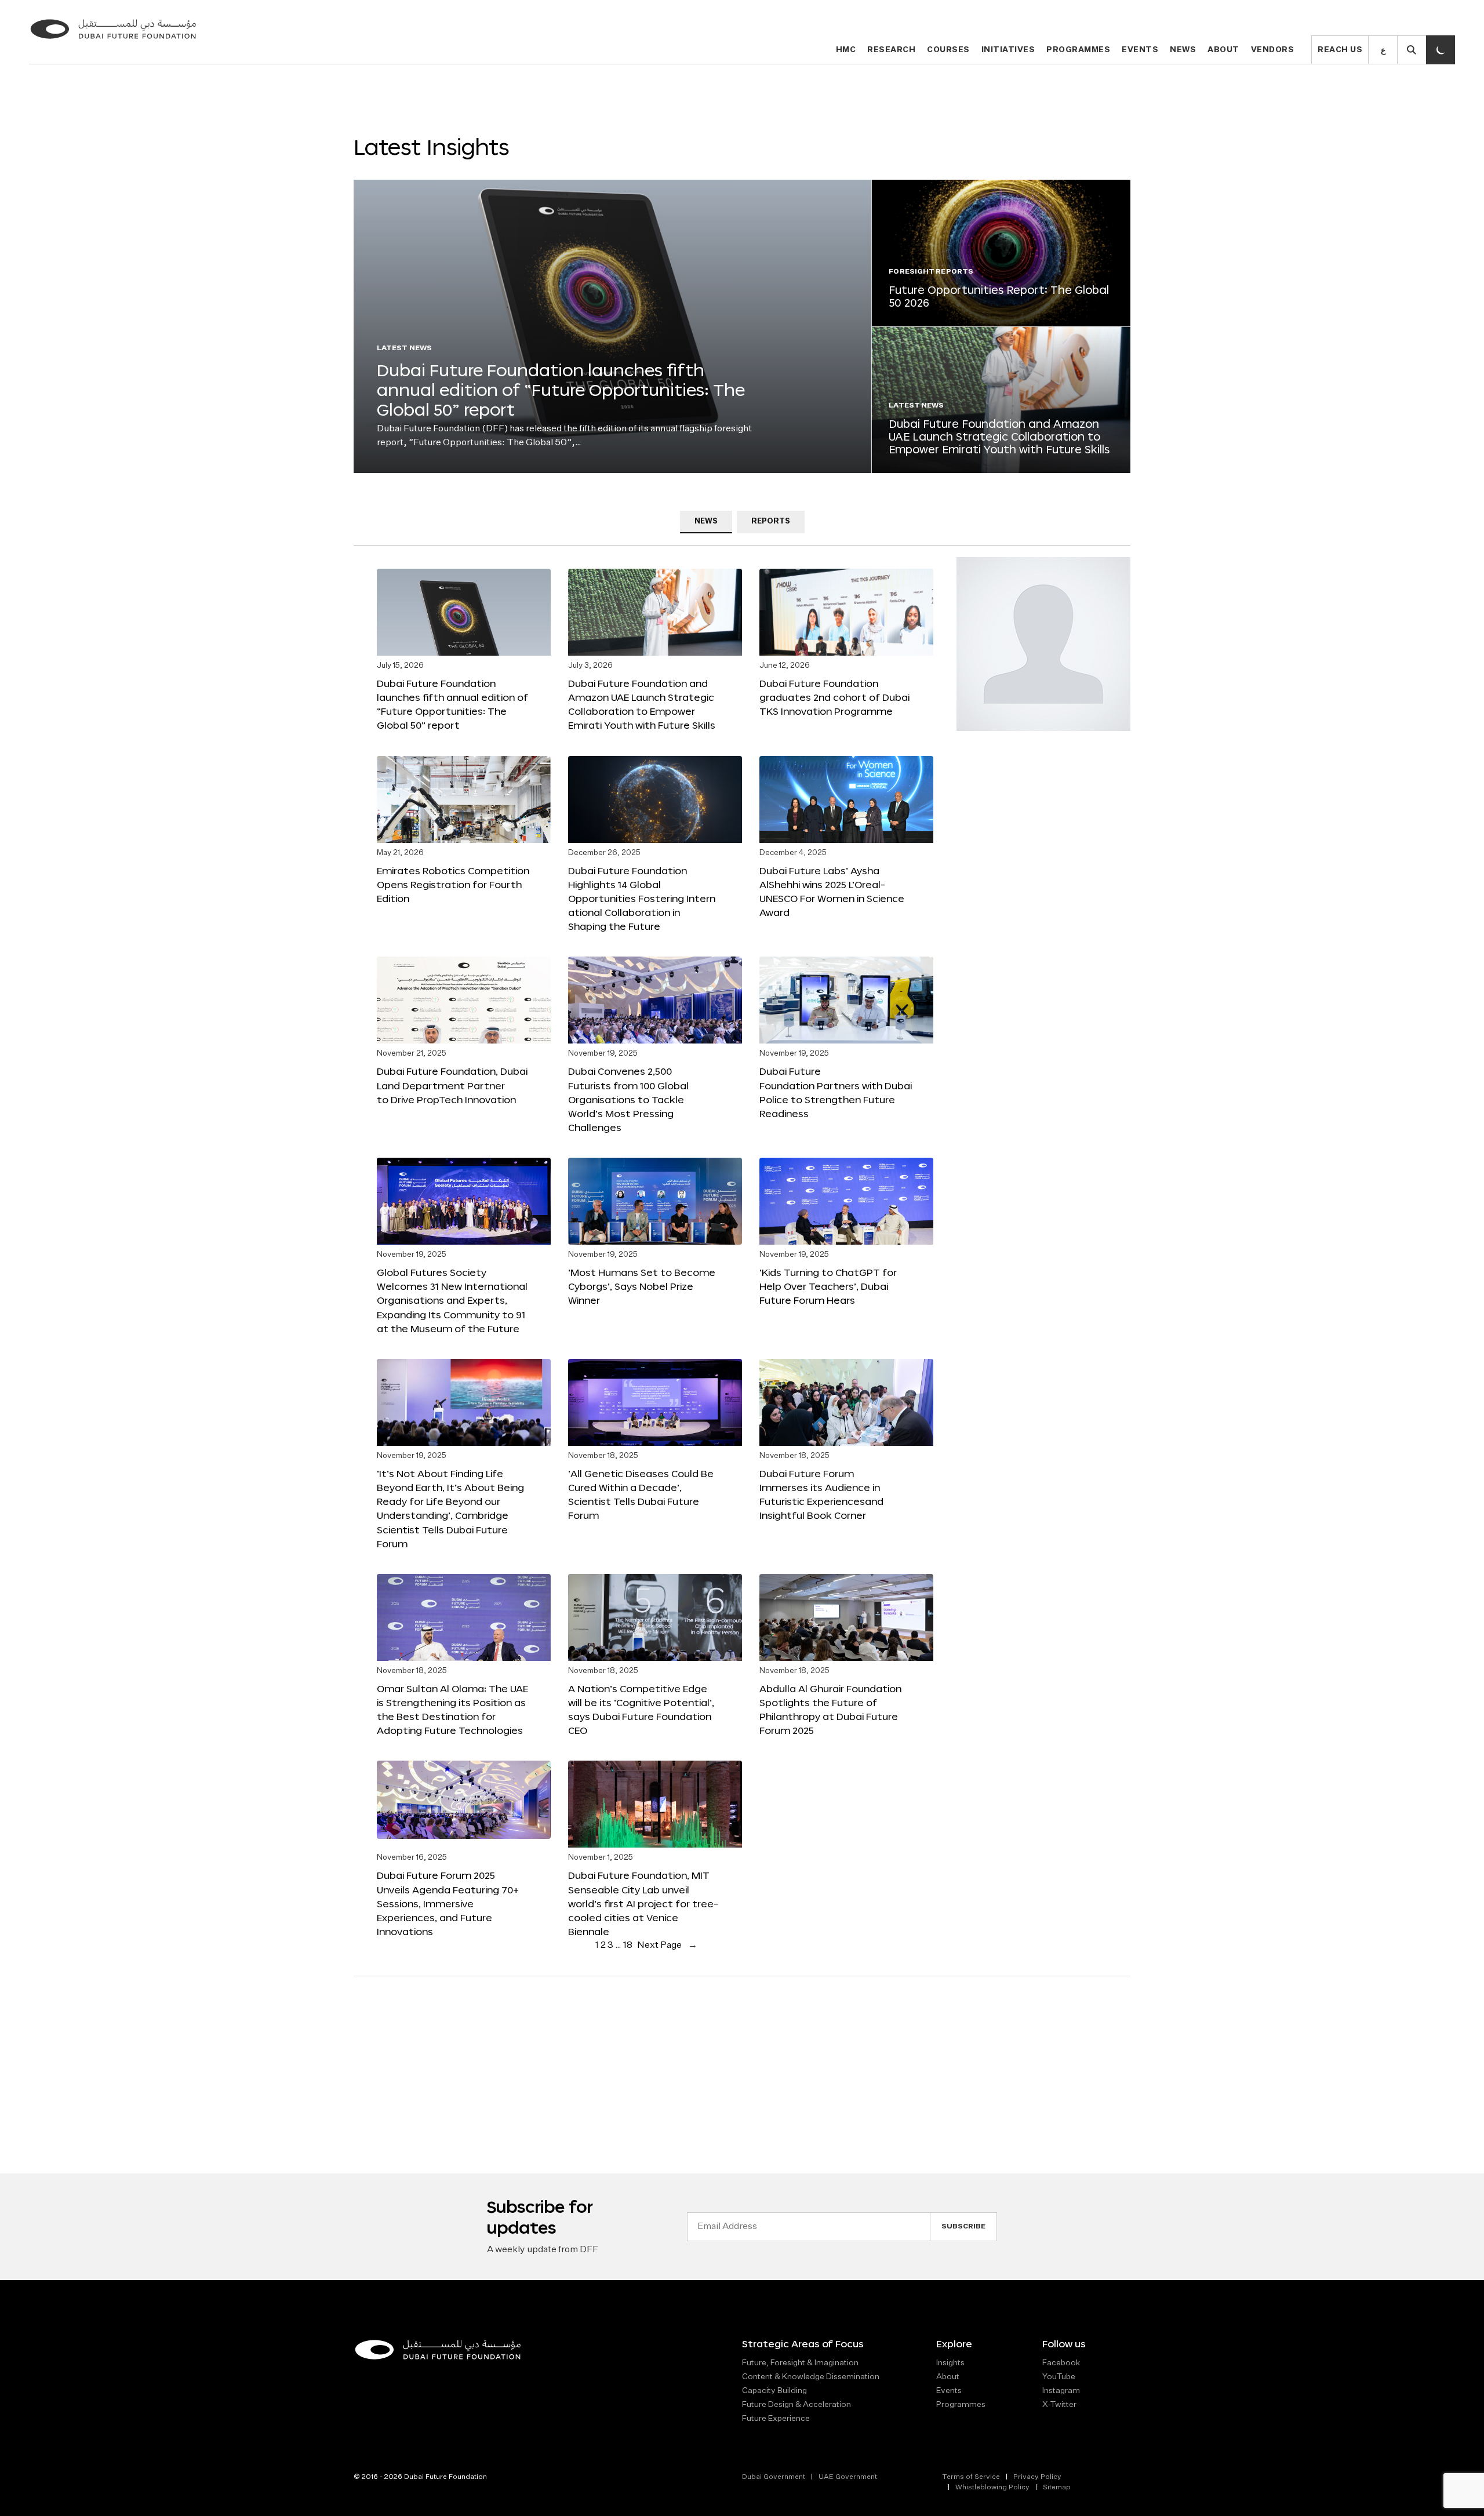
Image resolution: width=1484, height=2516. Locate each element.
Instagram (1061, 2391)
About (1223, 50)
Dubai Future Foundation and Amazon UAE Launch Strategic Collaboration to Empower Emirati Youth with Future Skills (999, 436)
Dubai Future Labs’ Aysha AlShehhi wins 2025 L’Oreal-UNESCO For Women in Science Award (832, 891)
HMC (846, 50)
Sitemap (1057, 2488)
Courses (948, 50)
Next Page (667, 1946)
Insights (950, 2363)
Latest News (404, 348)
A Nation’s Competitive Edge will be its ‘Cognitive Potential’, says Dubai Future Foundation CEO (641, 1709)
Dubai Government (774, 2477)
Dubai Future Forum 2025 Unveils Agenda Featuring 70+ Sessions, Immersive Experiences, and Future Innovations (448, 1903)
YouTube (1059, 2377)
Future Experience (776, 2419)
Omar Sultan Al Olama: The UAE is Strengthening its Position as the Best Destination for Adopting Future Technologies (452, 1709)
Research (891, 50)
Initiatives (1008, 50)
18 (628, 1946)
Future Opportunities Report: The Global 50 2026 (999, 296)
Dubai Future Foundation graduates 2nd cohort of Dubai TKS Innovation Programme (834, 697)
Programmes (1078, 50)
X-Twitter (1059, 2405)
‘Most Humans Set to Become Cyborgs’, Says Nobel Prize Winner (642, 1286)
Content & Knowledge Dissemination (811, 2377)
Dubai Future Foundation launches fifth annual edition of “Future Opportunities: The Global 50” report (561, 389)
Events (1140, 50)
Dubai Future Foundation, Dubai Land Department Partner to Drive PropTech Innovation (452, 1085)
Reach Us (1340, 50)
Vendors (1273, 50)
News (1183, 50)
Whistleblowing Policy (992, 2488)
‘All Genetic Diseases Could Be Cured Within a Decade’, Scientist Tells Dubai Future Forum (641, 1494)
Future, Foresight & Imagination (800, 2363)
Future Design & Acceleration (796, 2405)
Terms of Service (971, 2477)
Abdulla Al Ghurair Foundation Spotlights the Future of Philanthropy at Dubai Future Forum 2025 (830, 1709)
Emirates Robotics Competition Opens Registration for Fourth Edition (453, 884)
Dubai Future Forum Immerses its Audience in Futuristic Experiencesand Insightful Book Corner (821, 1494)
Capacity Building (774, 2391)
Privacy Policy (1037, 2477)
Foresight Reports (931, 272)
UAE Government (848, 2477)
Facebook (1061, 2363)
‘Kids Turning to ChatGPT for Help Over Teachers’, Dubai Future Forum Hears (828, 1286)
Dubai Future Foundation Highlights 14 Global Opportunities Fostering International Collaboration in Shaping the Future (642, 899)
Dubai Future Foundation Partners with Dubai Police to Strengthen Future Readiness (836, 1092)
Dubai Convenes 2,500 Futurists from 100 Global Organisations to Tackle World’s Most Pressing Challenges (628, 1099)
